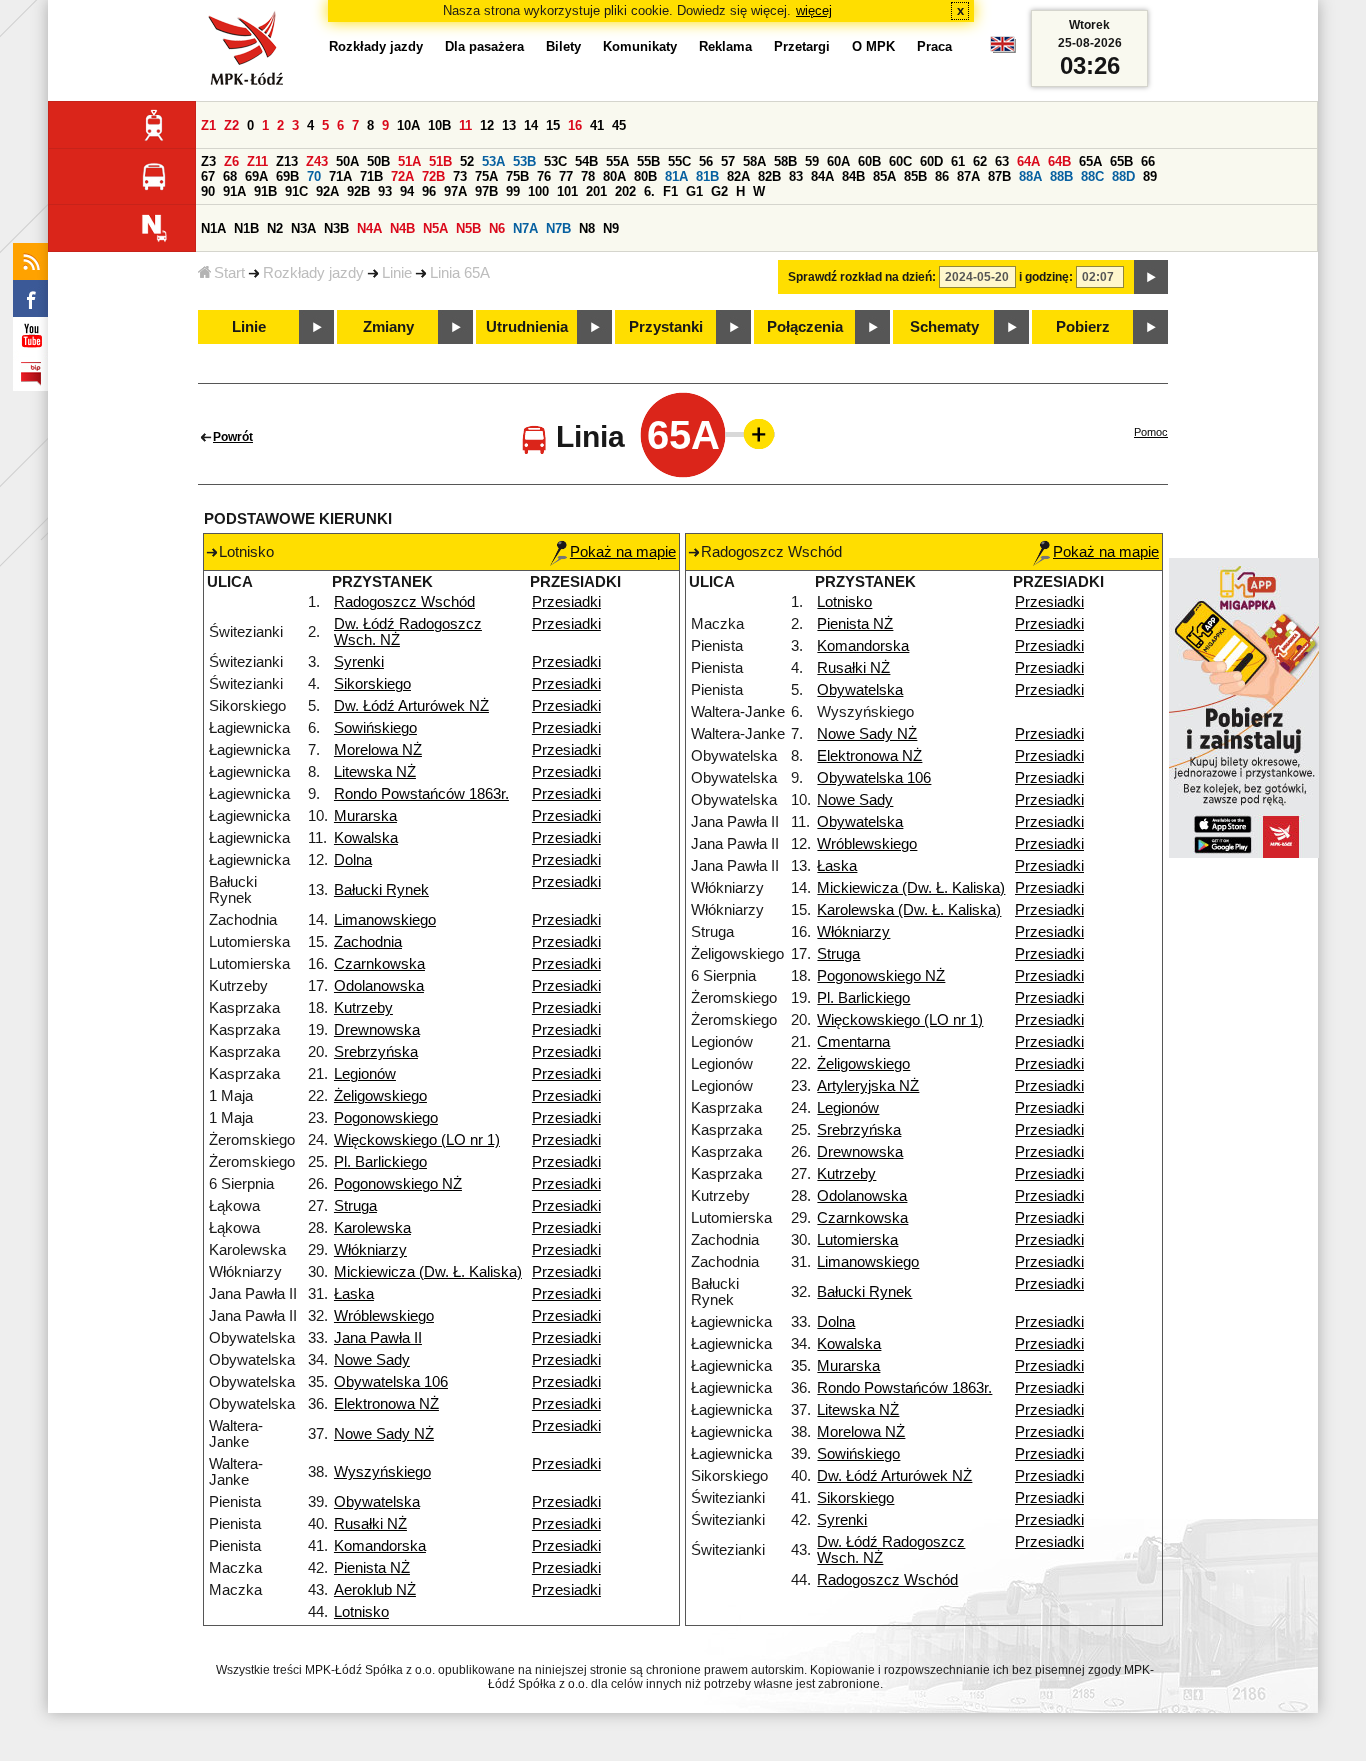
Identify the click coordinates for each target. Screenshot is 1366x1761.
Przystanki (666, 327)
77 (566, 176)
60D (931, 161)
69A (256, 176)
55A (617, 161)
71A (340, 176)
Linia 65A (460, 273)
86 (942, 176)
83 (796, 176)
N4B (402, 228)
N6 (497, 228)
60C (900, 161)
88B (1061, 176)
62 (980, 161)
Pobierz (1083, 327)
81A (676, 176)
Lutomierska (857, 1240)
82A (738, 176)
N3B (336, 228)
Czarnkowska (379, 964)
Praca (934, 46)
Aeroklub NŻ (375, 1590)
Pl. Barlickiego (380, 1162)
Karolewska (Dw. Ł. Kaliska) (909, 910)
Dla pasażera (484, 46)
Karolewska (372, 1228)
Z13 (287, 161)
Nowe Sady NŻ (384, 1434)
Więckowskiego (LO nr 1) (417, 1140)
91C (296, 191)
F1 (670, 191)
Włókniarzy (370, 1250)
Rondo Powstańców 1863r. (421, 794)
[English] (1003, 49)
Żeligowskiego (380, 1096)
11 (465, 125)
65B (1121, 161)
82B (769, 176)
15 (553, 125)
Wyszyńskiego (382, 1472)
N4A (369, 228)
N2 (275, 228)
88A (1030, 176)
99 (513, 191)
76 (544, 176)
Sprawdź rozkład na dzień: (862, 277)
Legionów (365, 1074)
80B (645, 176)
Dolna (353, 860)
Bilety (563, 46)
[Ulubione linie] (753, 434)
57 (728, 161)
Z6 (231, 161)
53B (524, 161)
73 (460, 176)
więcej (814, 10)
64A (1028, 161)
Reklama (725, 46)
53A (493, 161)
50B (378, 161)
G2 (719, 191)
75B (517, 176)
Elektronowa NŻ (386, 1404)
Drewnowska (377, 1030)
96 (429, 191)
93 (385, 191)
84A (822, 176)
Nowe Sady (372, 1360)
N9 (611, 228)
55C (679, 161)
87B (999, 176)
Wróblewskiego (384, 1316)
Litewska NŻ (375, 772)
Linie (397, 273)
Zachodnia (368, 942)
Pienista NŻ (372, 1568)
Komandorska (380, 1546)
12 (487, 125)
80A (614, 176)
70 (314, 176)
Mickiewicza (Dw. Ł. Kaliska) (428, 1272)
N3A (303, 228)
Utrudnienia (527, 327)
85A (884, 176)
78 (588, 176)
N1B (246, 228)
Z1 (208, 125)
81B (707, 176)
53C (555, 161)
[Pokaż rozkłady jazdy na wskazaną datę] (1151, 277)
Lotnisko (361, 1612)
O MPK (873, 46)
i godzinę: (1046, 277)
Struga (355, 1206)
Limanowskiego (385, 920)
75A (486, 176)
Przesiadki (566, 602)
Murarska (365, 816)
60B (869, 161)
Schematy (944, 327)
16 (575, 125)
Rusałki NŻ (370, 1524)
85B (915, 176)
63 (1002, 161)
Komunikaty (640, 46)
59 (812, 161)
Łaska (354, 1294)
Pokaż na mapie (623, 552)
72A (402, 176)
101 (567, 191)
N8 (587, 228)
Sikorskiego (372, 684)
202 (625, 191)
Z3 (208, 161)
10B (439, 125)
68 (230, 176)
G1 (694, 191)
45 (619, 125)
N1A (213, 228)
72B (433, 176)
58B (785, 161)
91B (265, 191)
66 (1148, 161)
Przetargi (802, 46)
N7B (558, 228)
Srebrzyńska (376, 1052)
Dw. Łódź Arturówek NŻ (411, 706)
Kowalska (366, 838)
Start (229, 273)
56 (706, 161)
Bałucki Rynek (381, 890)
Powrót (233, 437)
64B (1059, 161)
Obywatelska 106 (391, 1382)
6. (649, 191)
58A (754, 161)
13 (509, 125)
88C (1092, 176)
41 (597, 125)
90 (208, 191)
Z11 (257, 161)
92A (327, 191)
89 (1150, 176)
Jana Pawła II (378, 1338)
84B (853, 176)
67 (208, 176)
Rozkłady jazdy (313, 273)
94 (407, 191)
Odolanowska (379, 986)
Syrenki (359, 662)
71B (371, 176)
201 (596, 191)
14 (531, 125)
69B (287, 176)
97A (455, 191)
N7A (525, 228)
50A (347, 161)
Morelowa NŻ (378, 750)
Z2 (231, 125)
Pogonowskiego (386, 1118)
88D (1123, 176)
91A (234, 191)
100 (538, 191)
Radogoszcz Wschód (404, 602)
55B (648, 161)
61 (958, 161)
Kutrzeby (363, 1008)
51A (409, 161)
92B (358, 191)
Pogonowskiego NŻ (398, 1184)
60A (838, 161)
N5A (435, 228)
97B (486, 191)
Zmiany (388, 327)
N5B (468, 228)
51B (440, 161)
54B (586, 161)
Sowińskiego (375, 728)
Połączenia (805, 327)
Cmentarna (853, 1042)
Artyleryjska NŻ (868, 1086)
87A (968, 176)
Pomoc (1151, 432)
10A (408, 125)
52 (467, 161)
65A (1090, 161)
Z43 (317, 161)
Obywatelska (377, 1502)
